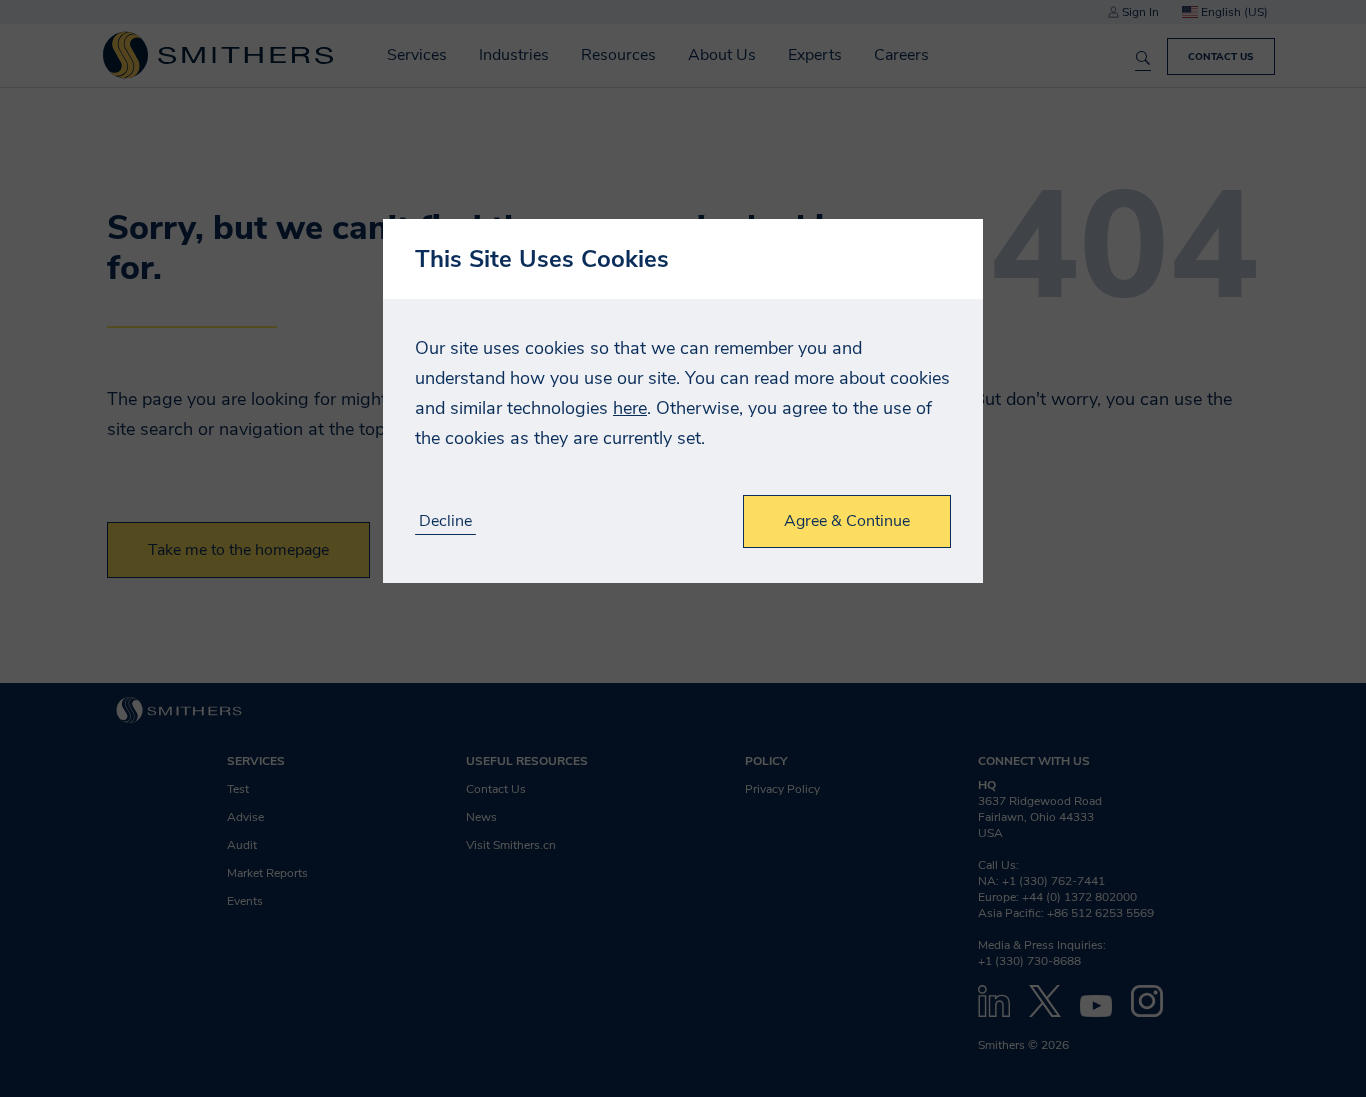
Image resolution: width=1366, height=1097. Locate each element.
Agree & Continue (847, 521)
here (630, 408)
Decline (445, 521)
